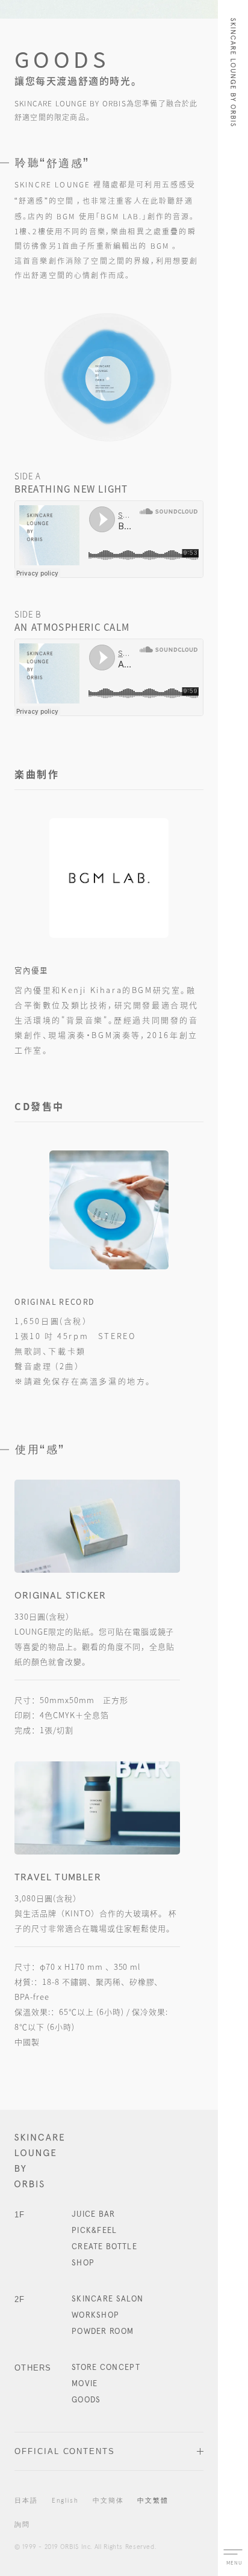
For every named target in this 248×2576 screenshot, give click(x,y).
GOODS (86, 2400)
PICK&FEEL (95, 2231)
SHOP (83, 2263)
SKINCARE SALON (107, 2299)
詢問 (22, 2525)
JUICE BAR (94, 2215)
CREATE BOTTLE (104, 2247)
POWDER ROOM (103, 2332)
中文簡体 (108, 2501)
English (65, 2501)
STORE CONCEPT (106, 2368)
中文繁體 (153, 2501)
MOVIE (85, 2384)
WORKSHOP (95, 2316)
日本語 (26, 2501)
